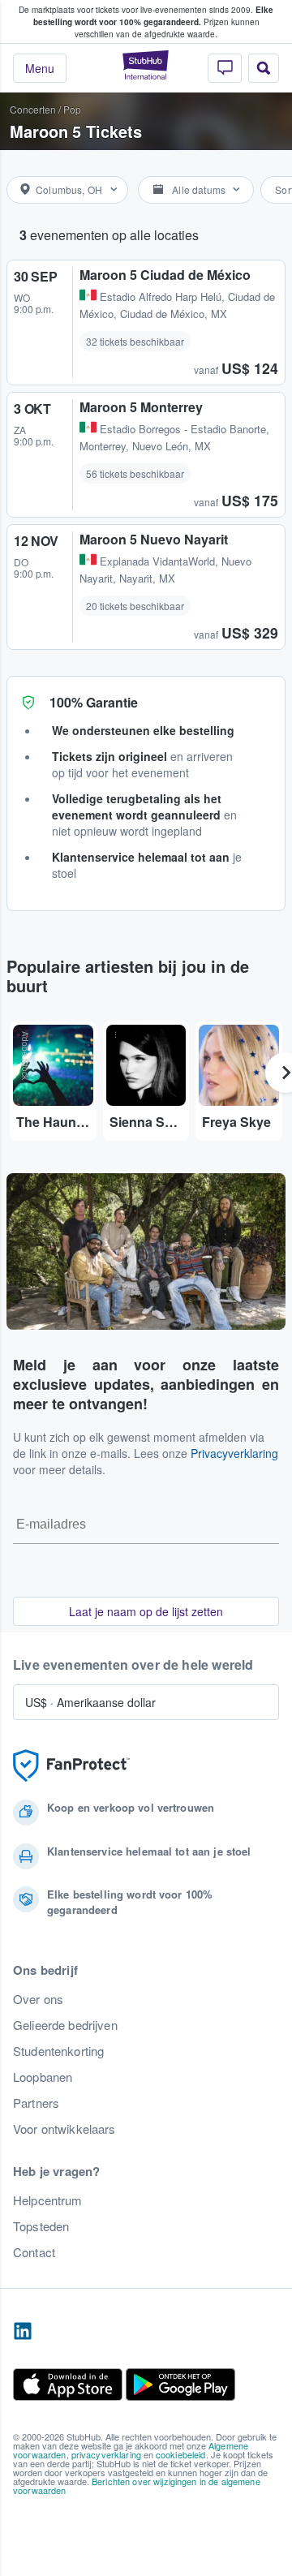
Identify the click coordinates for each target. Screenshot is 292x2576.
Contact (34, 2252)
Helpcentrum (48, 2200)
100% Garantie (94, 702)
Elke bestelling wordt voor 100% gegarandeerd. (154, 16)
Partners (36, 2103)
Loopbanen (43, 2077)
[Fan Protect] (71, 1766)
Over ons (38, 1999)
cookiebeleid (181, 2454)
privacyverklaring (106, 2454)
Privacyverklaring (234, 1453)
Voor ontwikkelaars (64, 2129)
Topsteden (41, 2226)
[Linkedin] (23, 2332)
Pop (72, 109)
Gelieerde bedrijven (65, 2025)
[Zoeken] (264, 68)
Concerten (33, 109)
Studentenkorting (58, 2051)
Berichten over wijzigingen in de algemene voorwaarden (137, 2486)
